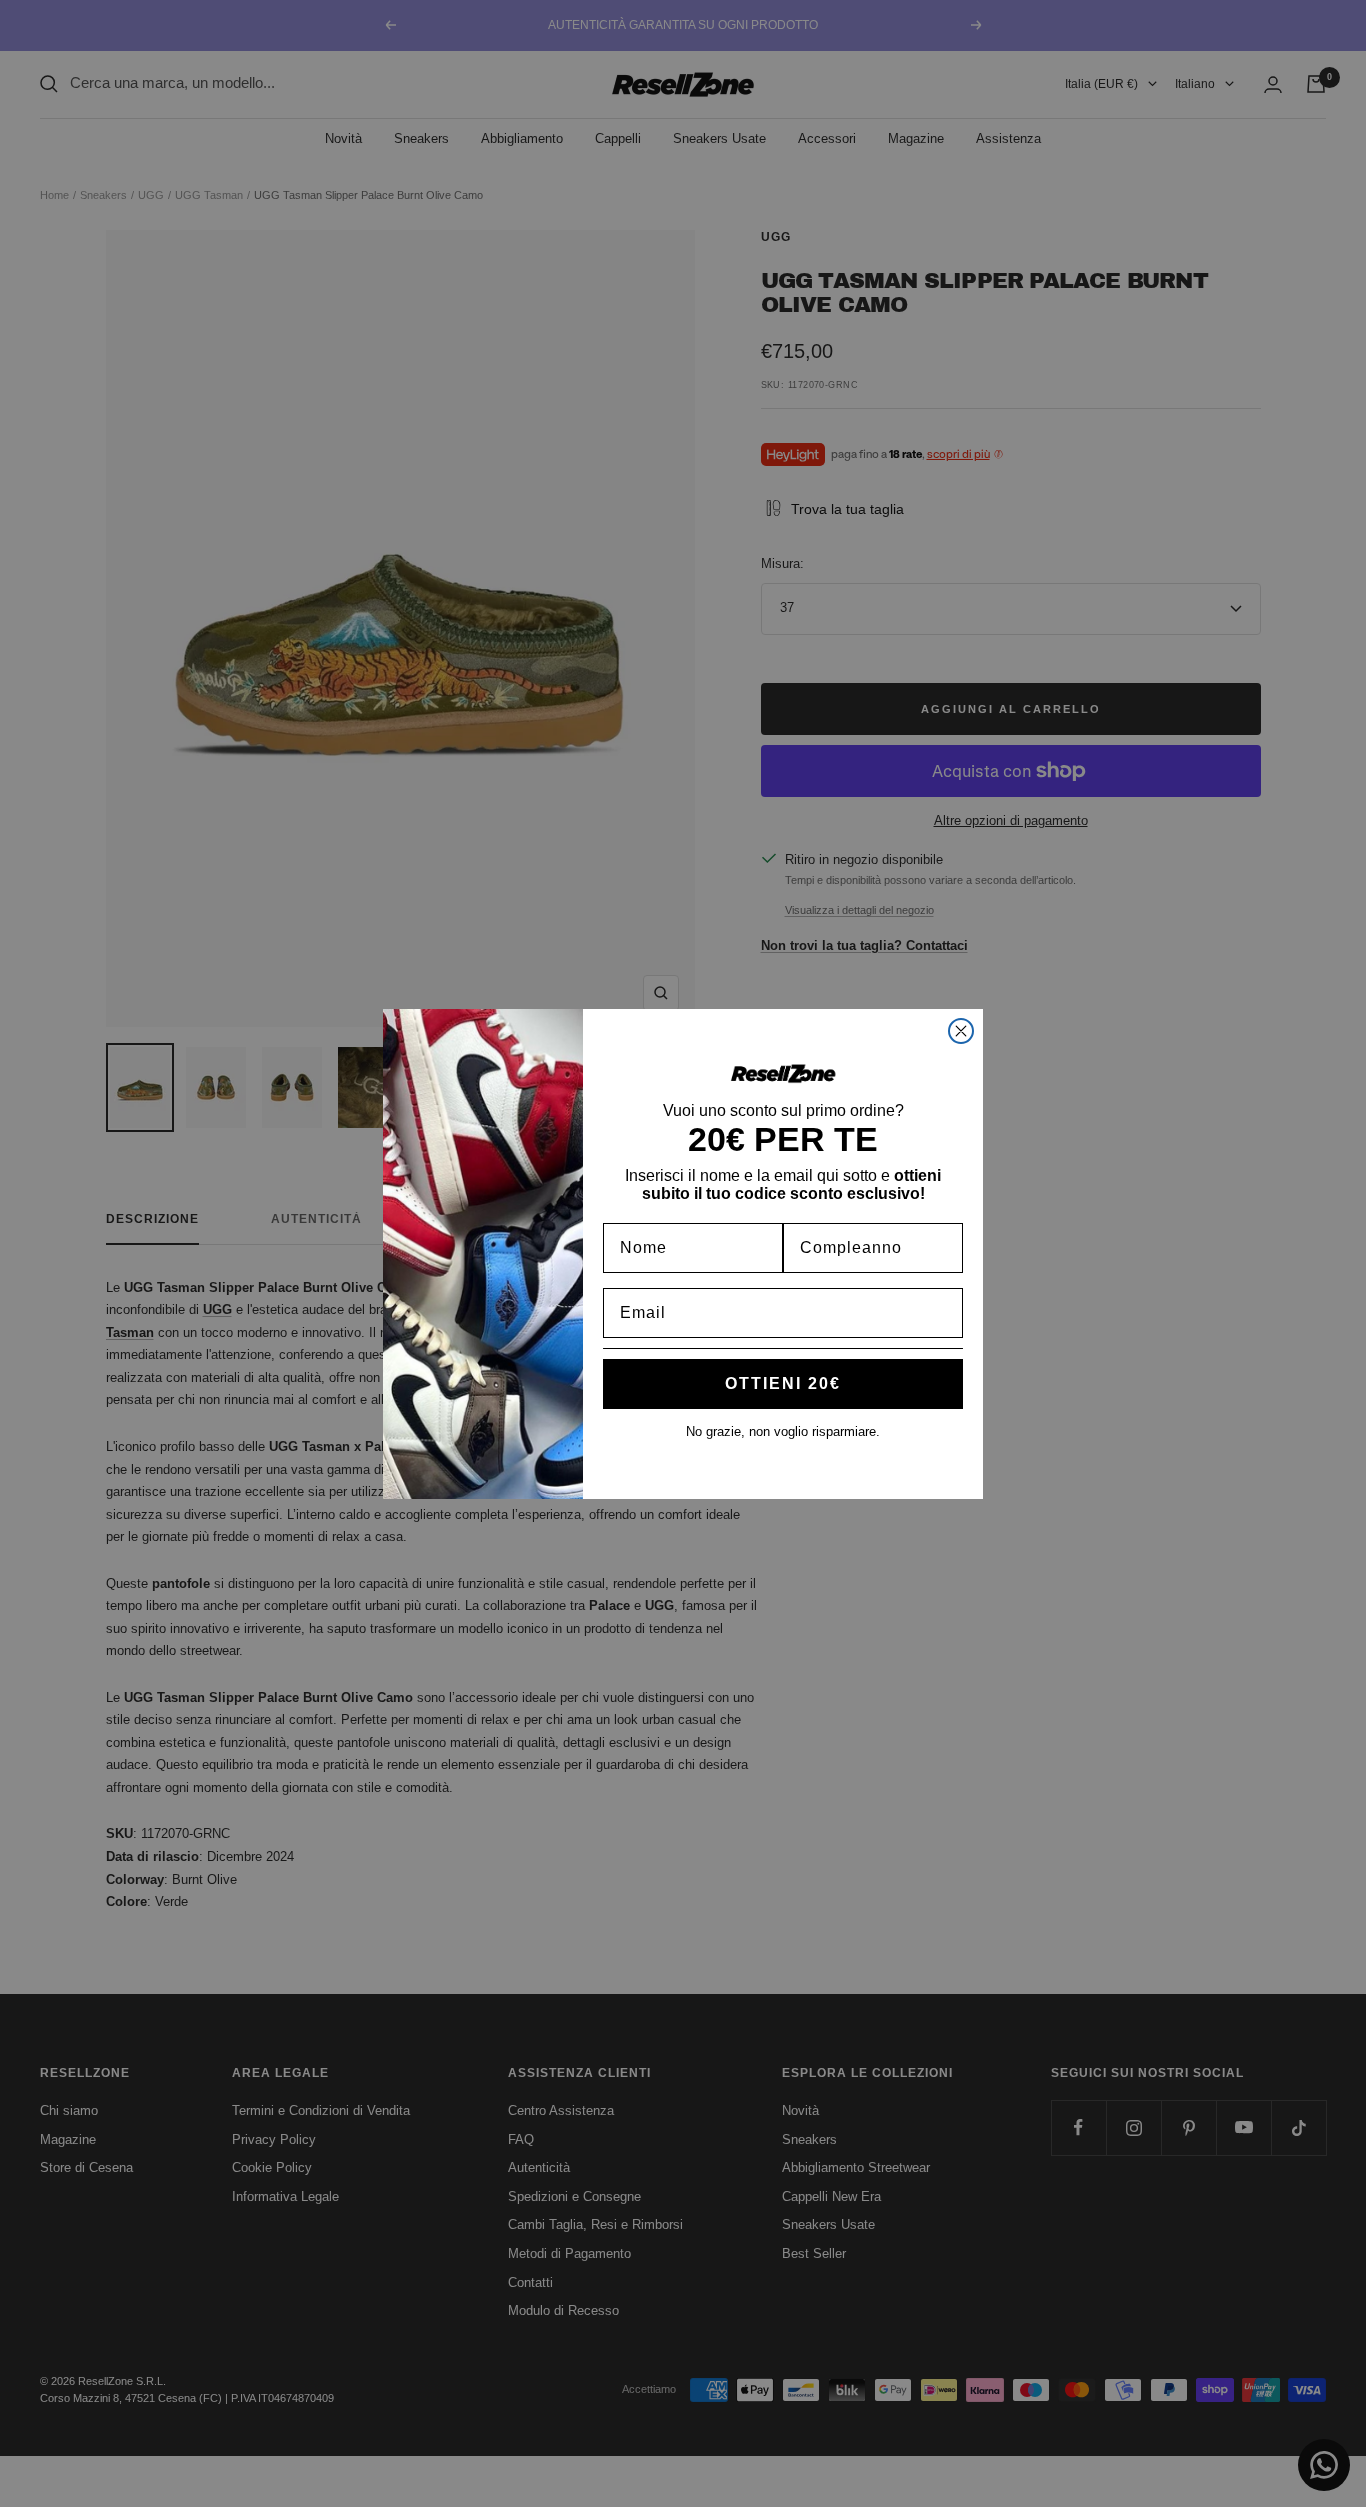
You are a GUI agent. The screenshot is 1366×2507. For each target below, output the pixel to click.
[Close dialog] (961, 1031)
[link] (783, 1073)
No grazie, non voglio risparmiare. (783, 1431)
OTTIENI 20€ (783, 1383)
